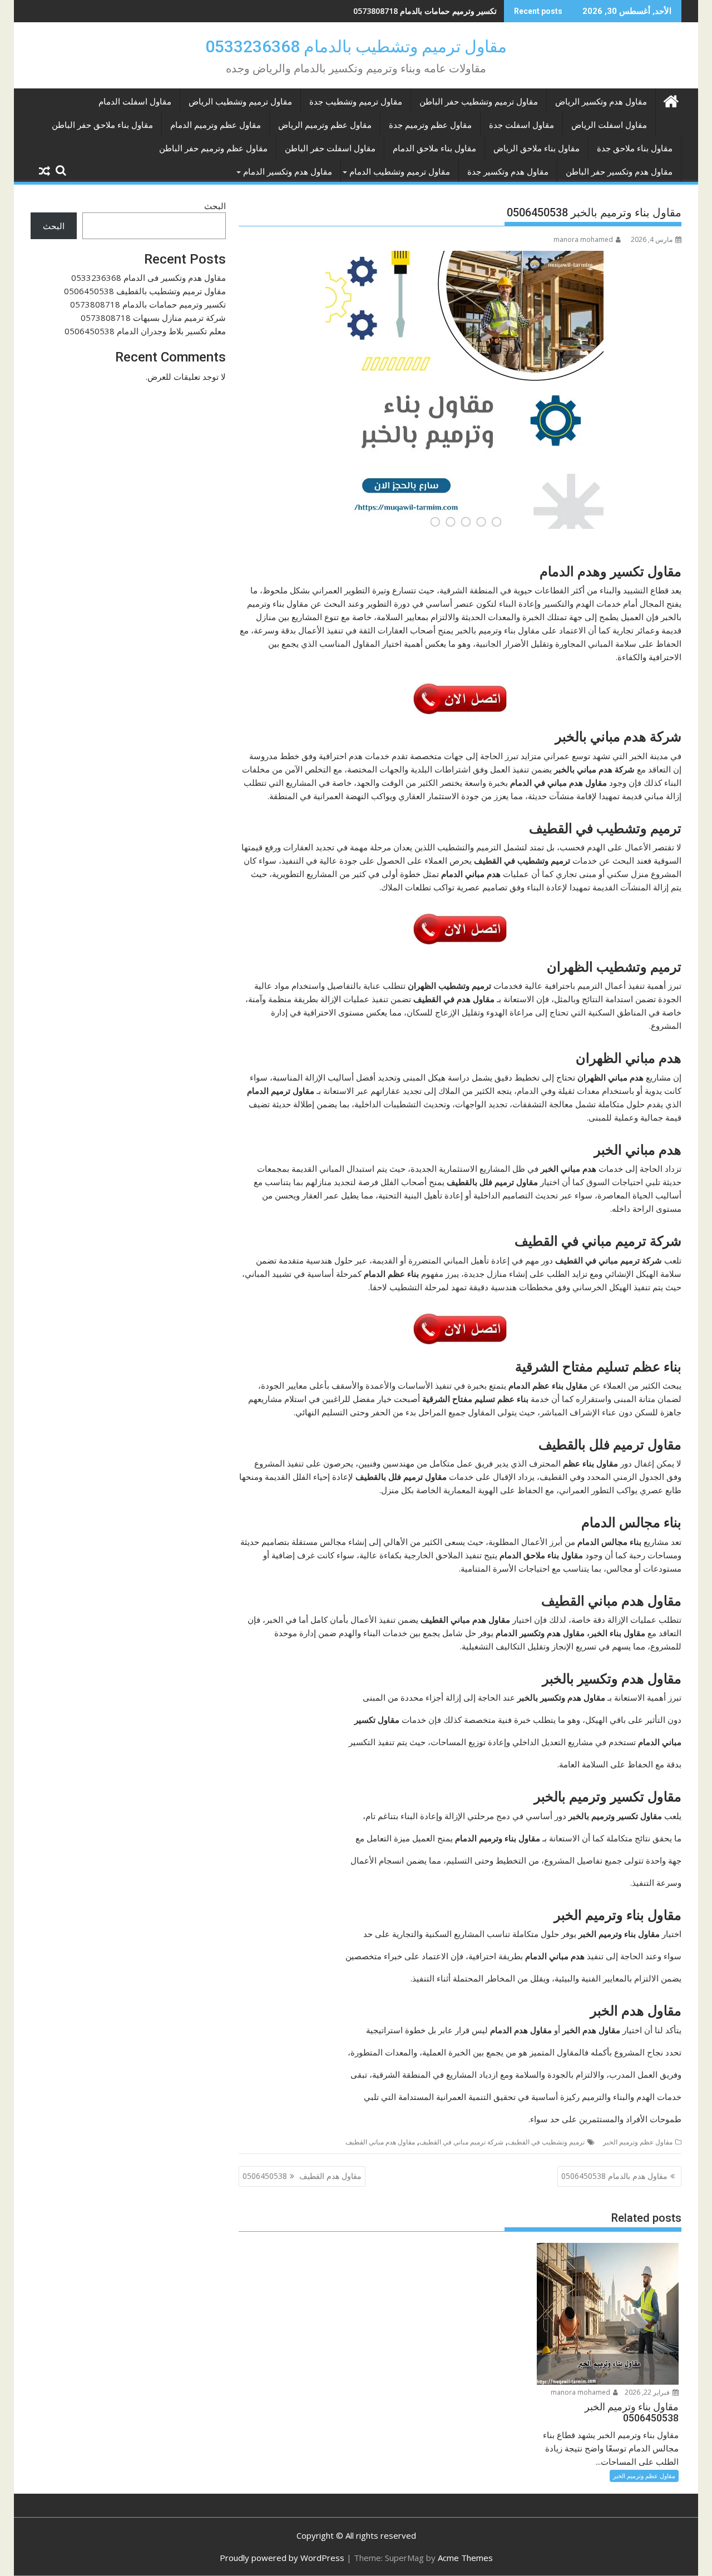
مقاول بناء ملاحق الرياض (537, 148)
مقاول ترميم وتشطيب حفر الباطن (479, 102)
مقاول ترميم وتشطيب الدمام (400, 172)
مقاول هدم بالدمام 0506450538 (614, 2176)
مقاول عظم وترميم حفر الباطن (213, 148)
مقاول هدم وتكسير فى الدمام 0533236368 (149, 278)
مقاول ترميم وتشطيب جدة (356, 102)
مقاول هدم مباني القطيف (380, 2142)
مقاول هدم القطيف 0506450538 (302, 2176)
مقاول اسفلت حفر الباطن (330, 148)
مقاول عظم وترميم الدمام (216, 125)
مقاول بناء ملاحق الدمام (434, 148)
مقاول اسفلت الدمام (135, 102)
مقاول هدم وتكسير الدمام (288, 172)
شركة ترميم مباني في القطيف (461, 2142)
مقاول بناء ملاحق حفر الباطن (102, 125)
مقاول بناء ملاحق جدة (635, 148)
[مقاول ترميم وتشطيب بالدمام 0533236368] (671, 100)
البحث (215, 206)
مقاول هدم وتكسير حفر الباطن (619, 172)
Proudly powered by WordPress (282, 2558)
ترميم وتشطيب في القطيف (546, 2142)
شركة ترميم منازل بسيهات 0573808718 (153, 318)
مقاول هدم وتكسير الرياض (601, 102)
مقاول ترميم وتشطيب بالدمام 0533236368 (356, 46)
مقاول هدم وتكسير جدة (508, 172)
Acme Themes (465, 2558)
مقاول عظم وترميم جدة (430, 125)
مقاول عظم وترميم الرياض (325, 125)
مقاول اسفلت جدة (521, 125)
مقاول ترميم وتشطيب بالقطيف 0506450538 (145, 291)
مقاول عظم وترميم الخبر (638, 2142)
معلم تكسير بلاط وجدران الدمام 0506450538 (145, 331)
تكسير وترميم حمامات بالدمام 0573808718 (425, 11)
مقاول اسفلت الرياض (609, 125)
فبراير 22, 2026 (648, 2392)
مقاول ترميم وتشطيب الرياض (240, 102)
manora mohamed (583, 239)
